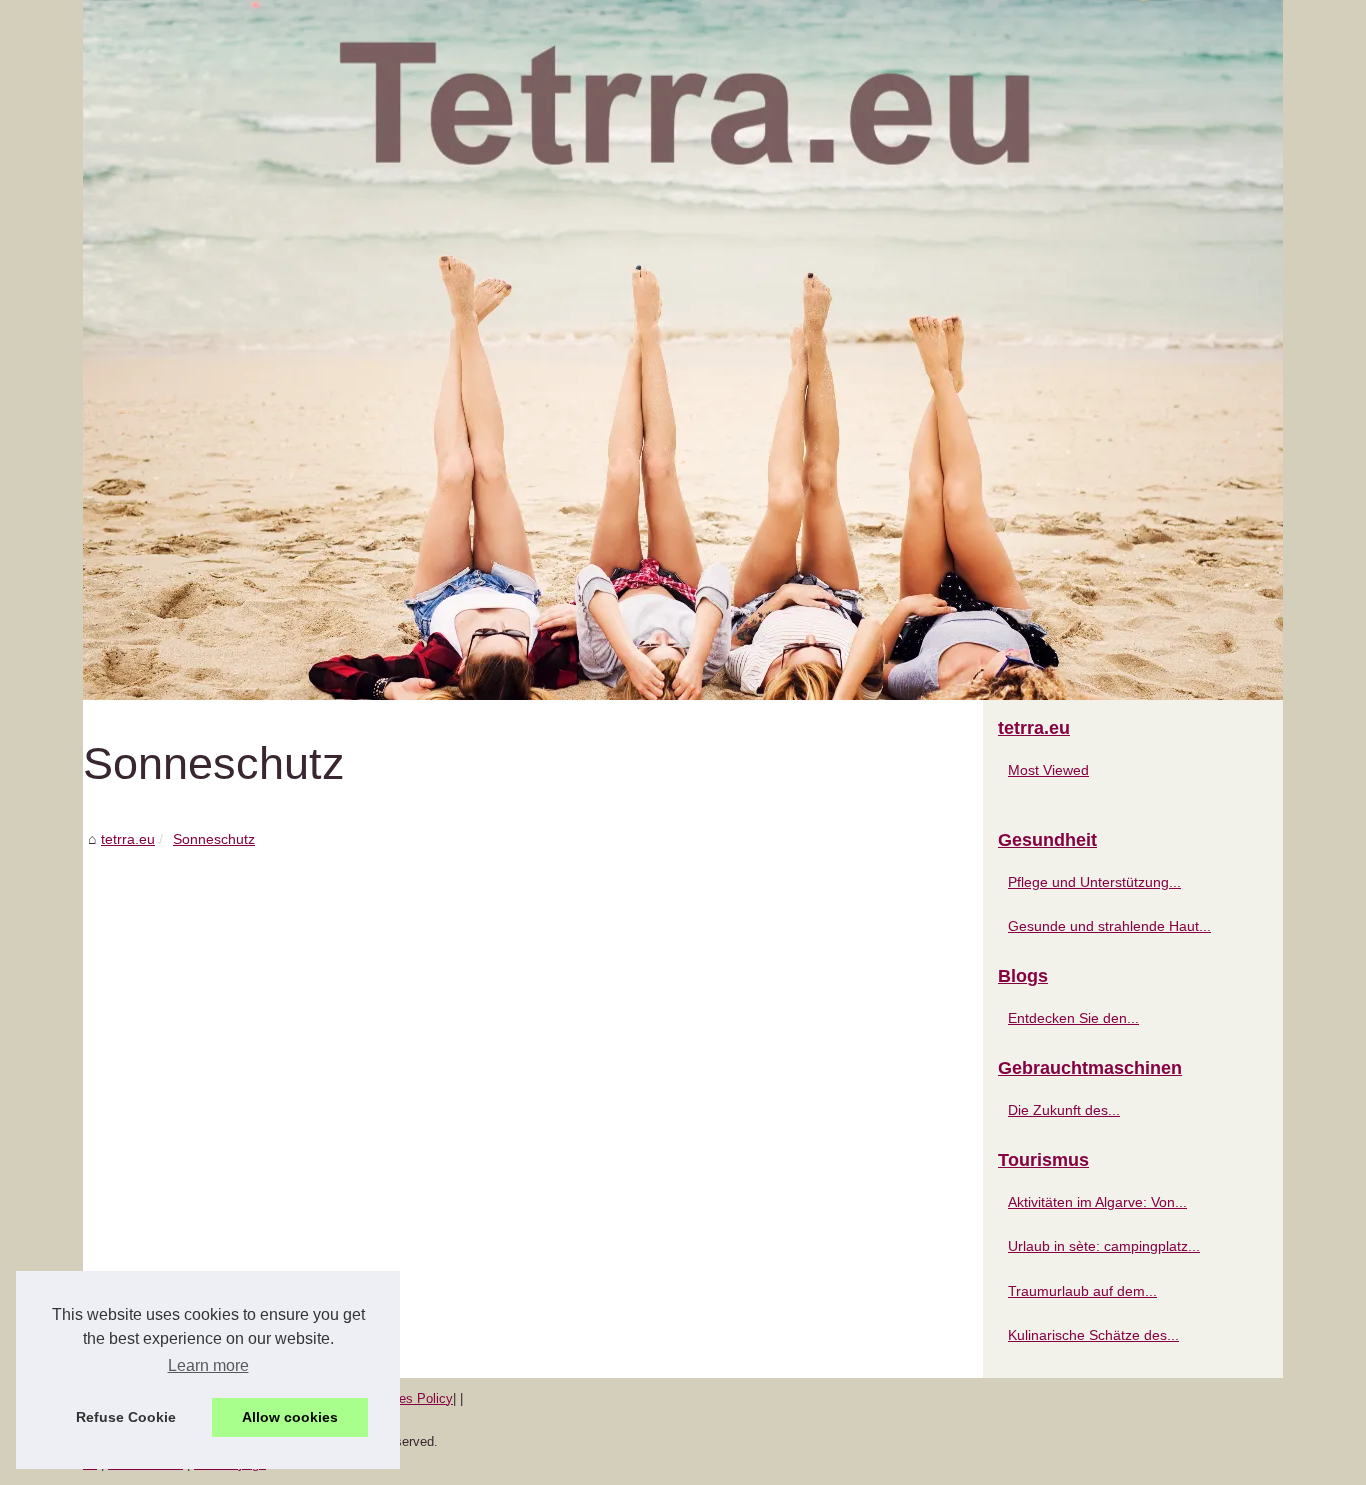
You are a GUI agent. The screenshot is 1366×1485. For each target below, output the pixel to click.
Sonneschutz (214, 839)
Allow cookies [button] (290, 1417)
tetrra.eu (128, 839)
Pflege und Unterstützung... (1094, 882)
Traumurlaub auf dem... (1082, 1291)
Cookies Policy (409, 1398)
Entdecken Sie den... (1073, 1018)
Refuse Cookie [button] (126, 1417)
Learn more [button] (208, 1365)
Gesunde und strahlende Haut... (1109, 926)
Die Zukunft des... (1064, 1110)
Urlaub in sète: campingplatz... (1104, 1246)
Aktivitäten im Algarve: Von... (1097, 1202)
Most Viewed (1048, 770)
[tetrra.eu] (683, 350)
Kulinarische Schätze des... (1093, 1335)
